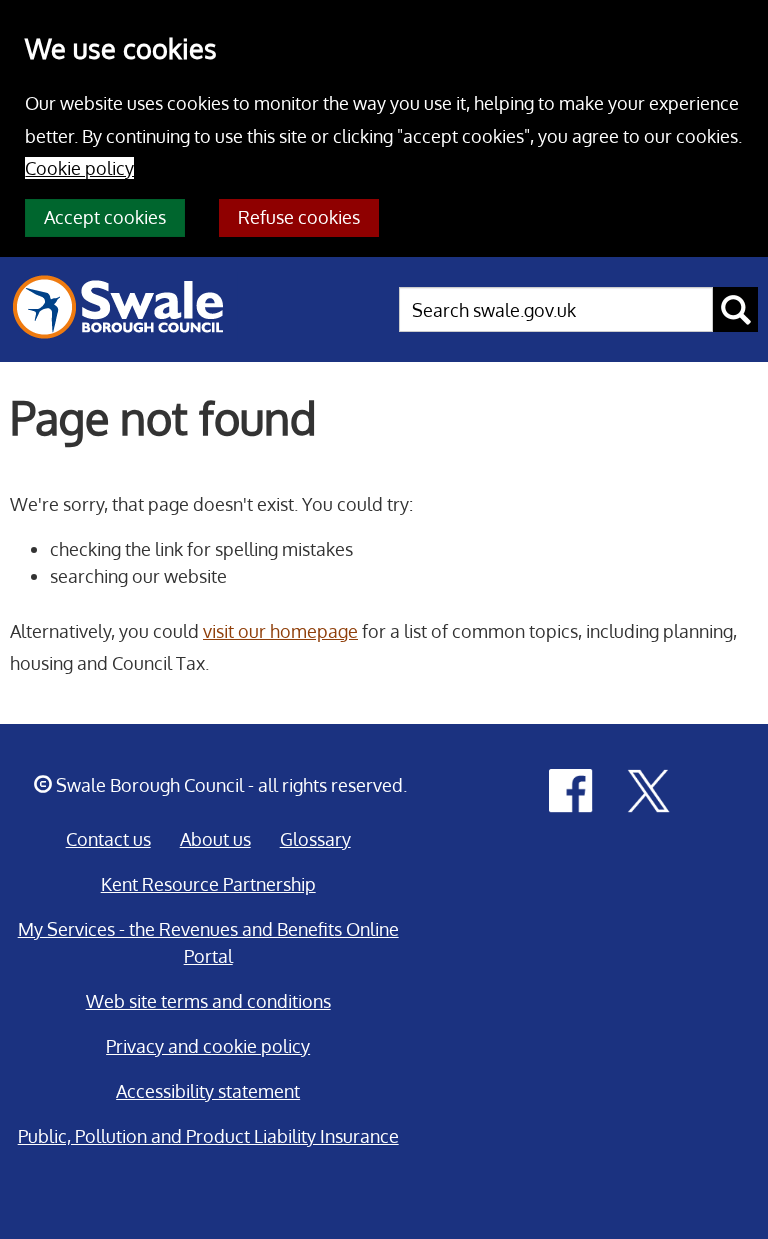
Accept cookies (105, 217)
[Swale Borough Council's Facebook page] (571, 789)
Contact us (108, 839)
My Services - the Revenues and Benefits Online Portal (208, 942)
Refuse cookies (299, 217)
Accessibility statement (208, 1091)
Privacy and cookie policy (208, 1046)
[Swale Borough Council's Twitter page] (649, 789)
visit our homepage (280, 631)
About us (215, 839)
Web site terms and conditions (208, 1001)
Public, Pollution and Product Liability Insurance (208, 1136)
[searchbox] (556, 309)
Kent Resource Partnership (208, 884)
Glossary (315, 839)
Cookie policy (79, 168)
